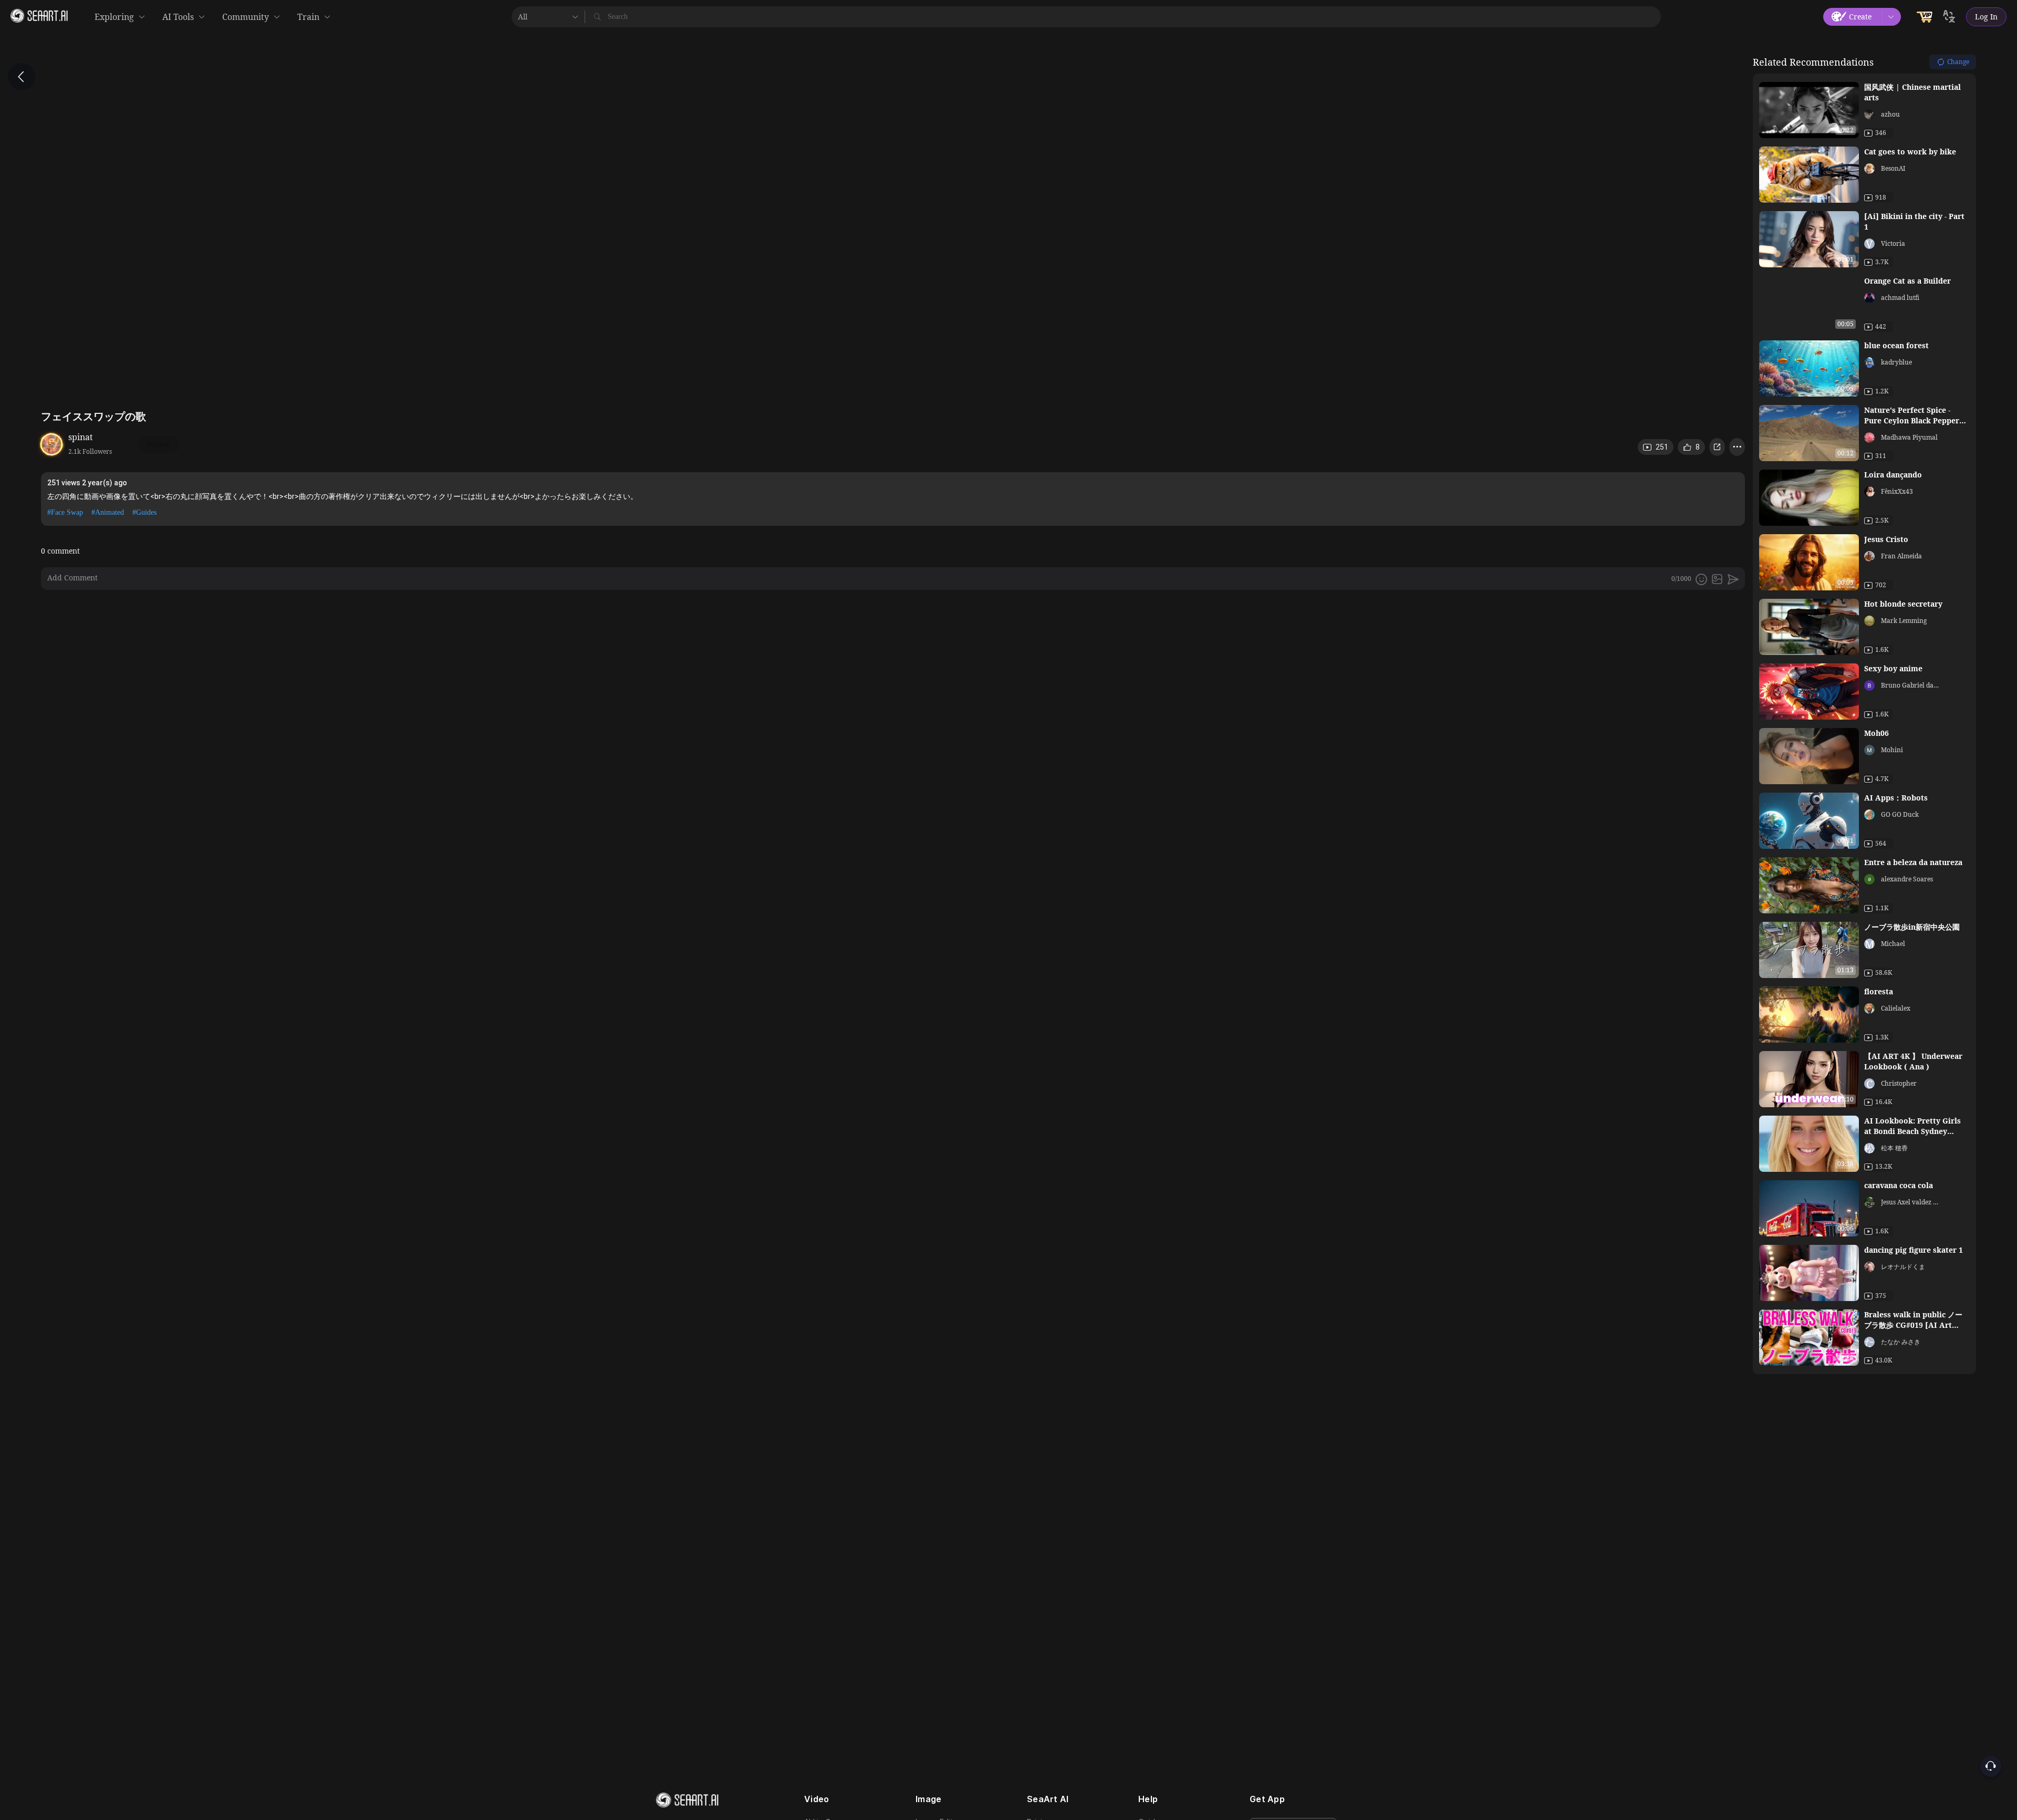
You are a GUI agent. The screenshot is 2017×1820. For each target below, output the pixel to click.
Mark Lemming (1904, 621)
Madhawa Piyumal (1909, 437)
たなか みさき (1901, 1342)
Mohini (1892, 750)
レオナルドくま (1903, 1267)
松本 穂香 (1894, 1148)
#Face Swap (65, 512)
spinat (81, 437)
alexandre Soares (1907, 879)
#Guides (144, 512)
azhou (1890, 114)
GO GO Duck (1900, 814)
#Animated (108, 512)
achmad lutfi (1900, 298)
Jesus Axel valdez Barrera (1910, 1202)
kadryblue (1896, 362)
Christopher (1899, 1083)
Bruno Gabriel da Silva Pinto (1910, 685)
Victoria (1893, 243)
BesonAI (1893, 168)
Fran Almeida (1901, 556)
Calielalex (1896, 1008)
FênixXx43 (1897, 491)
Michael (1893, 944)
